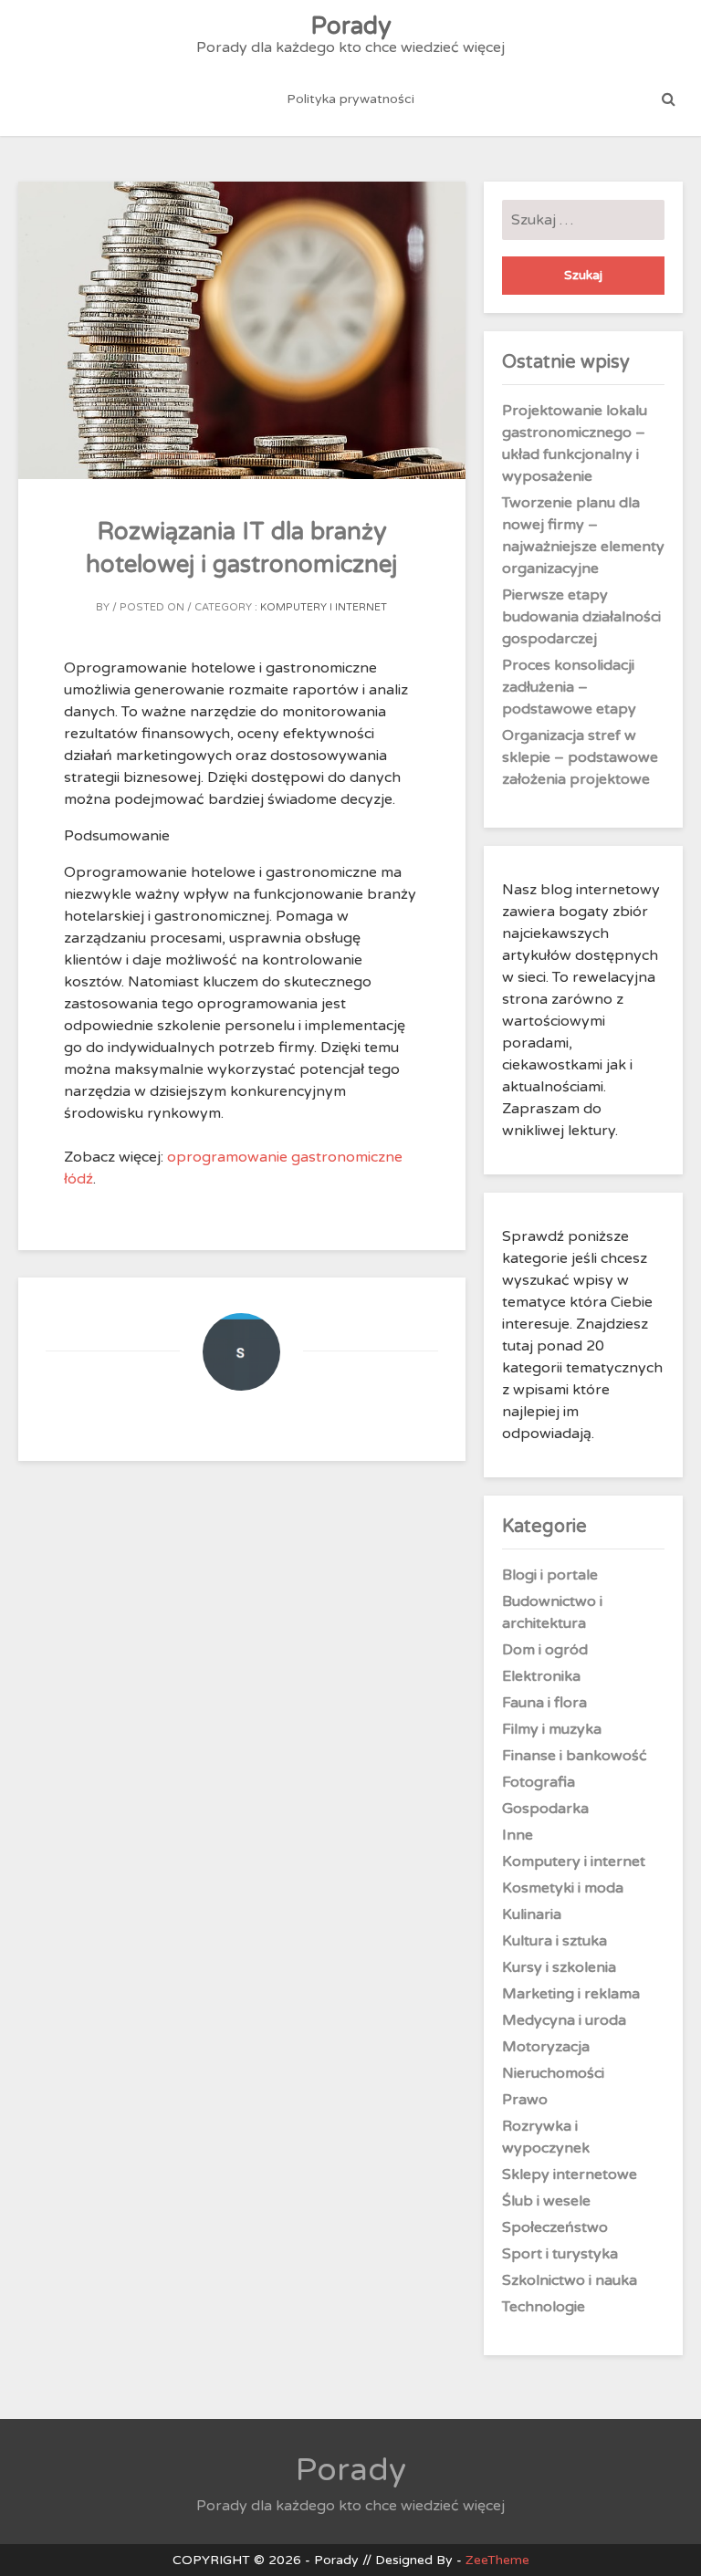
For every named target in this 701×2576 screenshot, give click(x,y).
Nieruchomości (553, 2073)
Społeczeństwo (555, 2227)
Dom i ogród (545, 1650)
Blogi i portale (550, 1575)
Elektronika (541, 1676)
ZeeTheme (497, 2560)
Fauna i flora (544, 1703)
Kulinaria (532, 1914)
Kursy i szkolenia (559, 1967)
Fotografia (539, 1782)
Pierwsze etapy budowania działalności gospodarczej (581, 617)
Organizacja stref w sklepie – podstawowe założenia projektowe (580, 757)
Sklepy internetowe (570, 2174)
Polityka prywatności (350, 99)
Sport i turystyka (560, 2254)
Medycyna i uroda (564, 2020)
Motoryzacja (546, 2047)
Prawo (525, 2100)
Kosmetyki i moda (563, 1888)
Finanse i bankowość (575, 1756)
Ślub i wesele (546, 2201)
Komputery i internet (324, 607)
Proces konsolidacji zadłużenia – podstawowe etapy (569, 687)
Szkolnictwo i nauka (570, 2280)
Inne (518, 1835)
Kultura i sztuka (555, 1941)
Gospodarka (545, 1809)
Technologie (544, 2307)
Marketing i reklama (571, 1994)
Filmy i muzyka (552, 1729)
